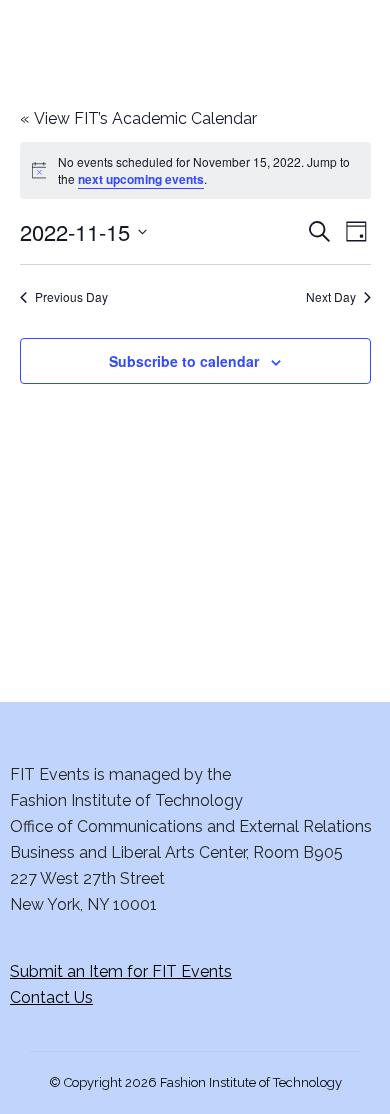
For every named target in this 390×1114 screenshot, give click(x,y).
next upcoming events (141, 179)
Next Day (331, 297)
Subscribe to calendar (184, 361)
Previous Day (71, 297)
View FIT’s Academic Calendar (138, 118)
